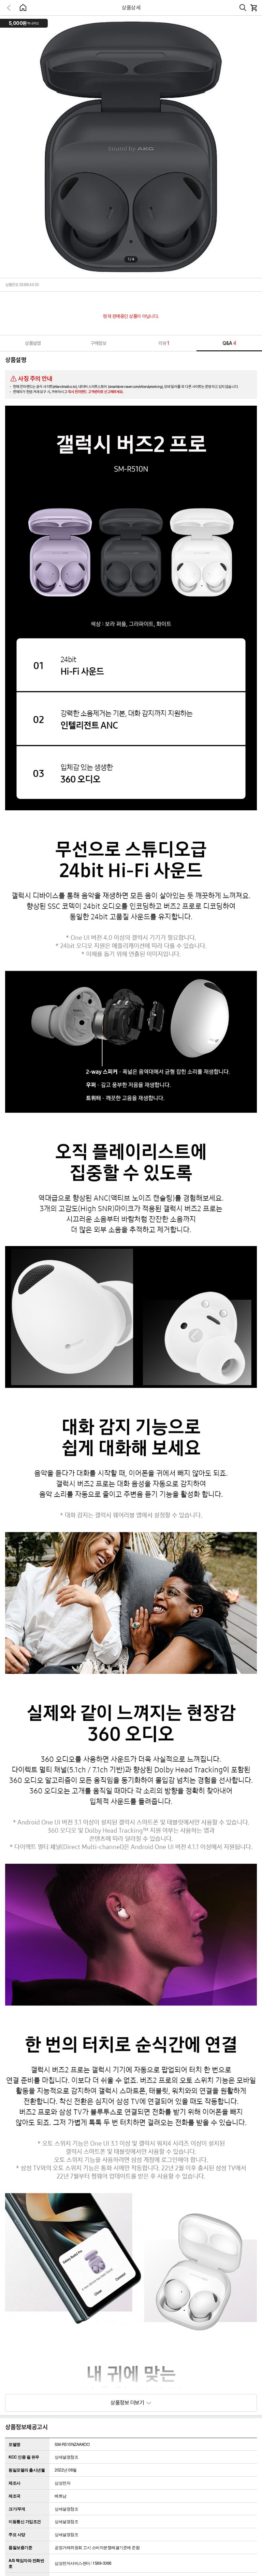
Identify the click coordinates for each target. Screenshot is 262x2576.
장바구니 (253, 8)
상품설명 (33, 343)
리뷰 (164, 343)
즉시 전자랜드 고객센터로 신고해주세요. (96, 392)
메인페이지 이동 (23, 8)
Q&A (229, 343)
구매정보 (98, 343)
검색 (243, 8)
